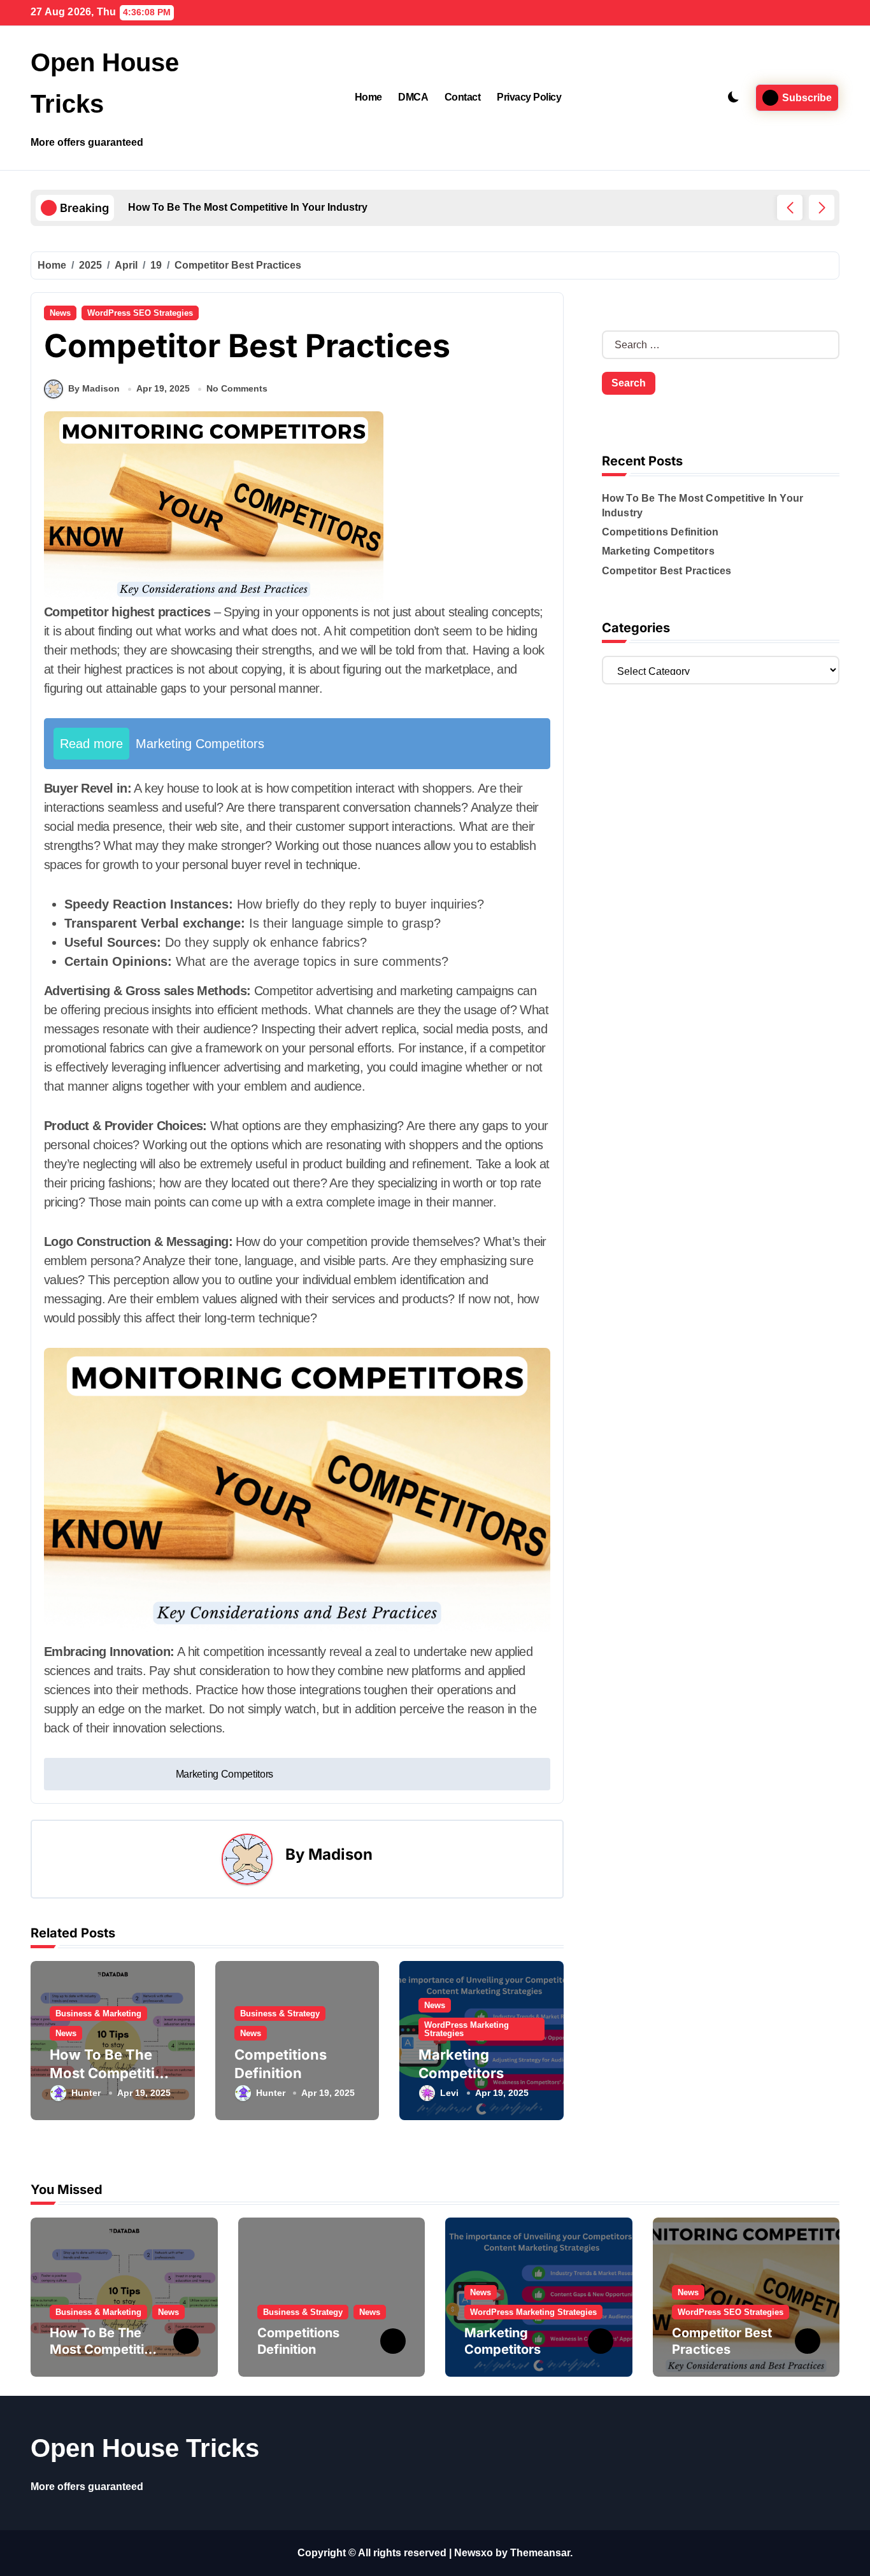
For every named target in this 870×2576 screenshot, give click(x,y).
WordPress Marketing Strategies (467, 2029)
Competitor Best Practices (667, 571)
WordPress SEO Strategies (140, 313)
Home (368, 97)
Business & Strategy (280, 2013)
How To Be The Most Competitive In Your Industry (111, 2073)
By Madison (94, 388)
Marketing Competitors (658, 551)
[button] (822, 208)
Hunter (86, 2093)
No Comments (237, 388)
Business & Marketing (98, 2013)
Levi (449, 2093)
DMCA (413, 97)
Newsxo (474, 2553)
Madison (340, 1854)
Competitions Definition (660, 532)
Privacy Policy (529, 97)
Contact (463, 97)
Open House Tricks (145, 2448)
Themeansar (540, 2553)
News (60, 313)
